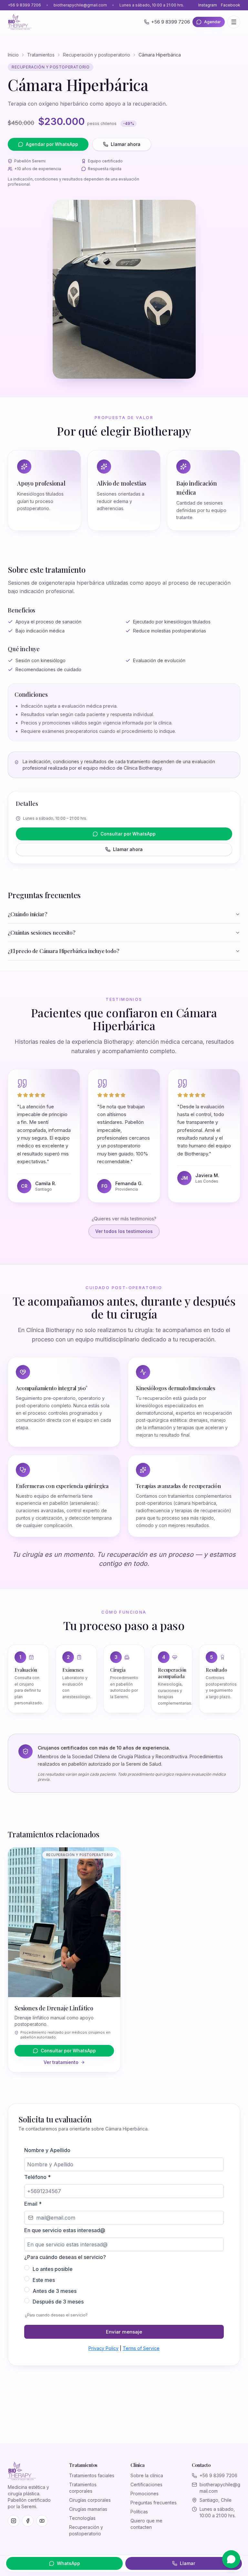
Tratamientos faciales (92, 2475)
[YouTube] (42, 2521)
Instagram (208, 5)
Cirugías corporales (90, 2500)
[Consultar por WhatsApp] (231, 2559)
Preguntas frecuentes (154, 2503)
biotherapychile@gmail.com (80, 5)
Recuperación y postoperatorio (97, 55)
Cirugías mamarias (88, 2509)
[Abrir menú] (234, 22)
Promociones (145, 2494)
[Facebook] (28, 2521)
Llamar (187, 2563)
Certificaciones (146, 2484)
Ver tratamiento (61, 2062)
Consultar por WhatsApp (128, 834)
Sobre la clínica (147, 2475)
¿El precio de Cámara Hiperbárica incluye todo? (63, 951)
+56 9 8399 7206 (24, 5)
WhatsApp (68, 2563)
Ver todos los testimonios (124, 1231)
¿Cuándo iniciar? (27, 914)
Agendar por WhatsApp (52, 144)
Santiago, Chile (216, 2500)
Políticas (139, 2512)
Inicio (13, 55)
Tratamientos (41, 55)
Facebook (231, 5)
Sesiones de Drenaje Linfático (54, 2008)
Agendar (212, 22)
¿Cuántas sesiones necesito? (41, 933)
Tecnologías (82, 2518)
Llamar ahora (126, 144)
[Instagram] (14, 2521)
